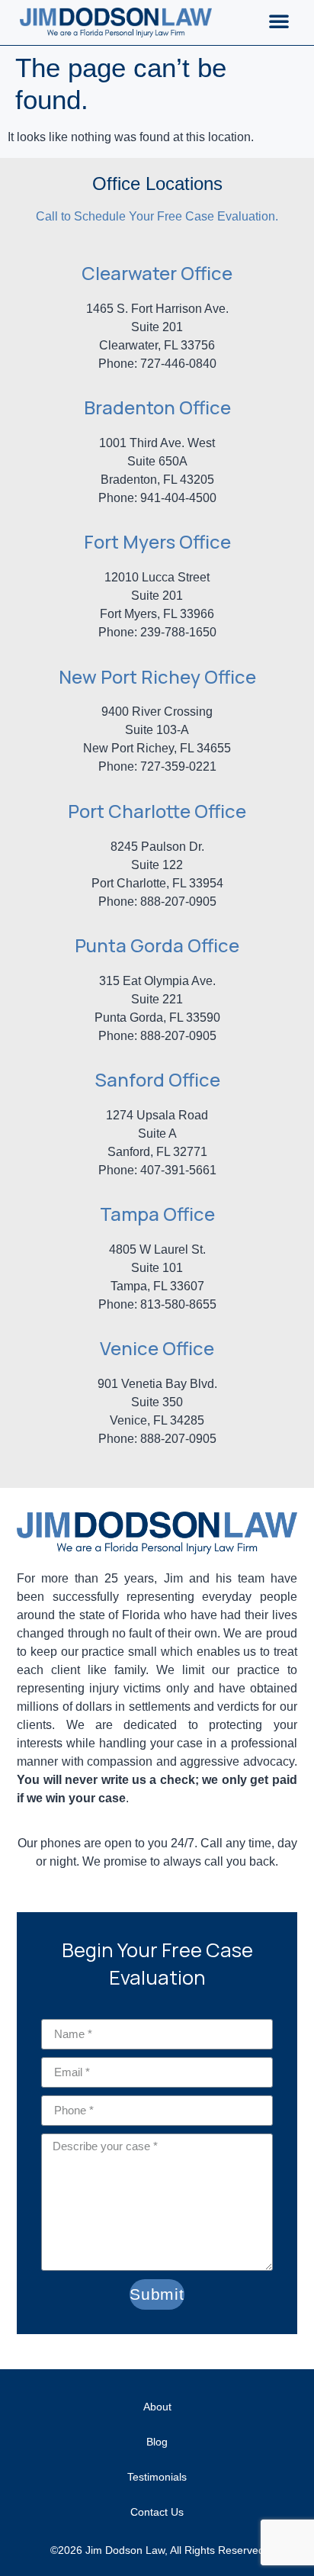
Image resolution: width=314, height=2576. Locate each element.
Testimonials (157, 2477)
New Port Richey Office (157, 676)
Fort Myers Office (157, 541)
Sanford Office (157, 1079)
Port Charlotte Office (157, 811)
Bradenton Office (157, 407)
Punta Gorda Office (157, 945)
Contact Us (157, 2512)
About (157, 2407)
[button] (279, 21)
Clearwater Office (157, 273)
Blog (157, 2442)
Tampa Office (157, 1214)
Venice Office (157, 1348)
